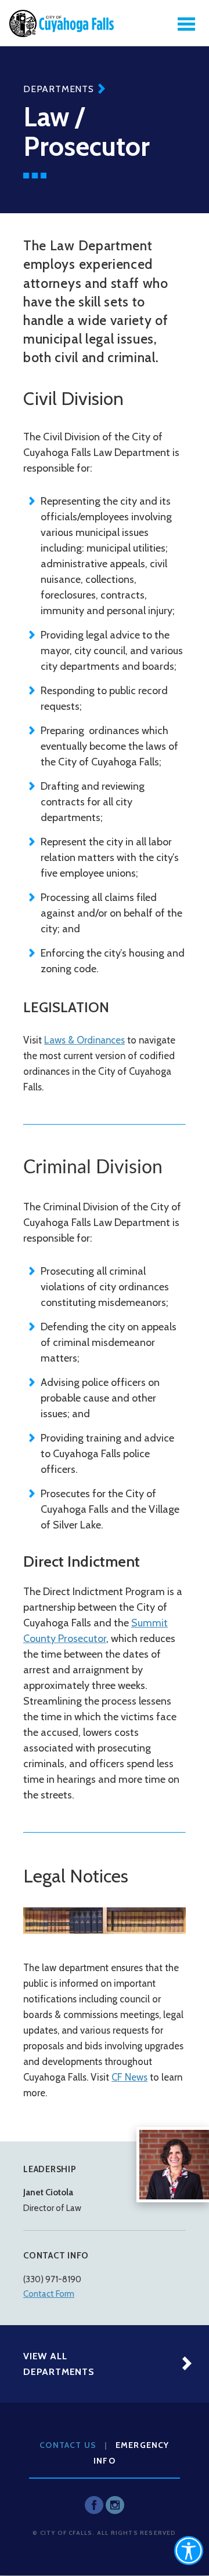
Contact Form (49, 2294)
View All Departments (59, 2364)
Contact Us (68, 2445)
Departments (59, 89)
